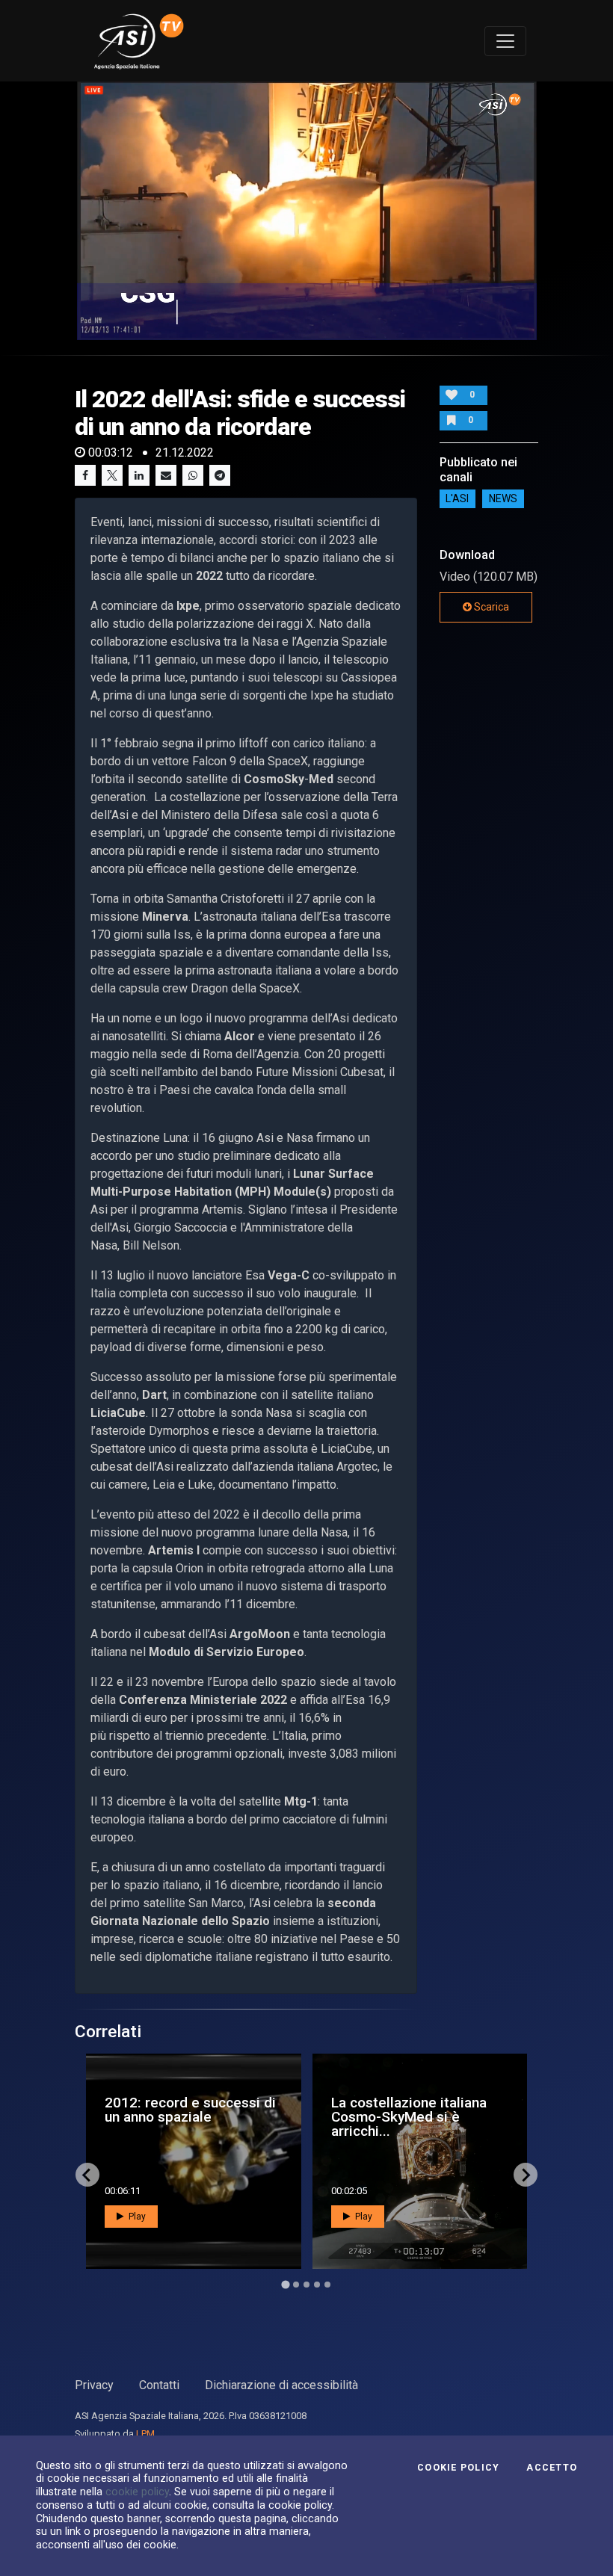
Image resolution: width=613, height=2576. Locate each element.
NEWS (503, 499)
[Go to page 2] (296, 2285)
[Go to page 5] (327, 2285)
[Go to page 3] (306, 2285)
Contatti (159, 2385)
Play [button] (136, 2217)
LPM (145, 2434)
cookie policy (137, 2492)
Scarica (490, 607)
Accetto (552, 2468)
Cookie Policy (458, 2468)
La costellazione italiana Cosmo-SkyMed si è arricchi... (409, 2117)
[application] (307, 211)
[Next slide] (526, 2175)
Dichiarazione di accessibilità (281, 2385)
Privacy (94, 2385)
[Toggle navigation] (505, 41)
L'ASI (457, 499)
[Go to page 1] (285, 2285)
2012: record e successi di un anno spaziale (190, 2110)
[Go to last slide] (87, 2175)
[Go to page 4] (317, 2285)
